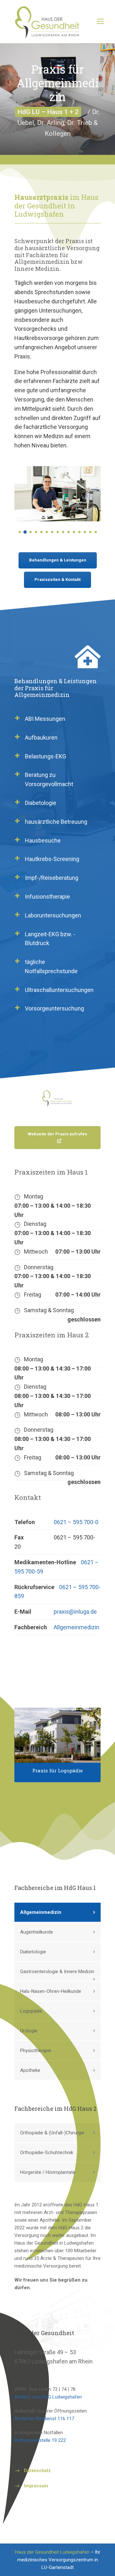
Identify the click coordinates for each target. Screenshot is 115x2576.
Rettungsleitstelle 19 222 (40, 2440)
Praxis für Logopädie (57, 1770)
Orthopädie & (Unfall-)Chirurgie (52, 2133)
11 (74, 532)
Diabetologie (33, 1952)
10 (69, 532)
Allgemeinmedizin (77, 1627)
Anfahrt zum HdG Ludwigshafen (48, 2397)
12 (79, 532)
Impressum (36, 2486)
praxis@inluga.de (75, 1612)
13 (85, 532)
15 (96, 532)
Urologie (29, 2031)
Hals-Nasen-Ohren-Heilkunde (51, 1991)
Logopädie (31, 2011)
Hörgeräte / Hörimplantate (48, 2172)
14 (90, 532)
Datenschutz (37, 2471)
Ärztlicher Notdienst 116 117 (44, 2419)
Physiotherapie (36, 2051)
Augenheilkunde (37, 1932)
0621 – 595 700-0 (76, 1522)
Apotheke (30, 2070)
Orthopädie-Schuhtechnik (47, 2153)
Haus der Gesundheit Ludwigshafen (52, 2552)
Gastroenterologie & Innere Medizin (57, 1972)
